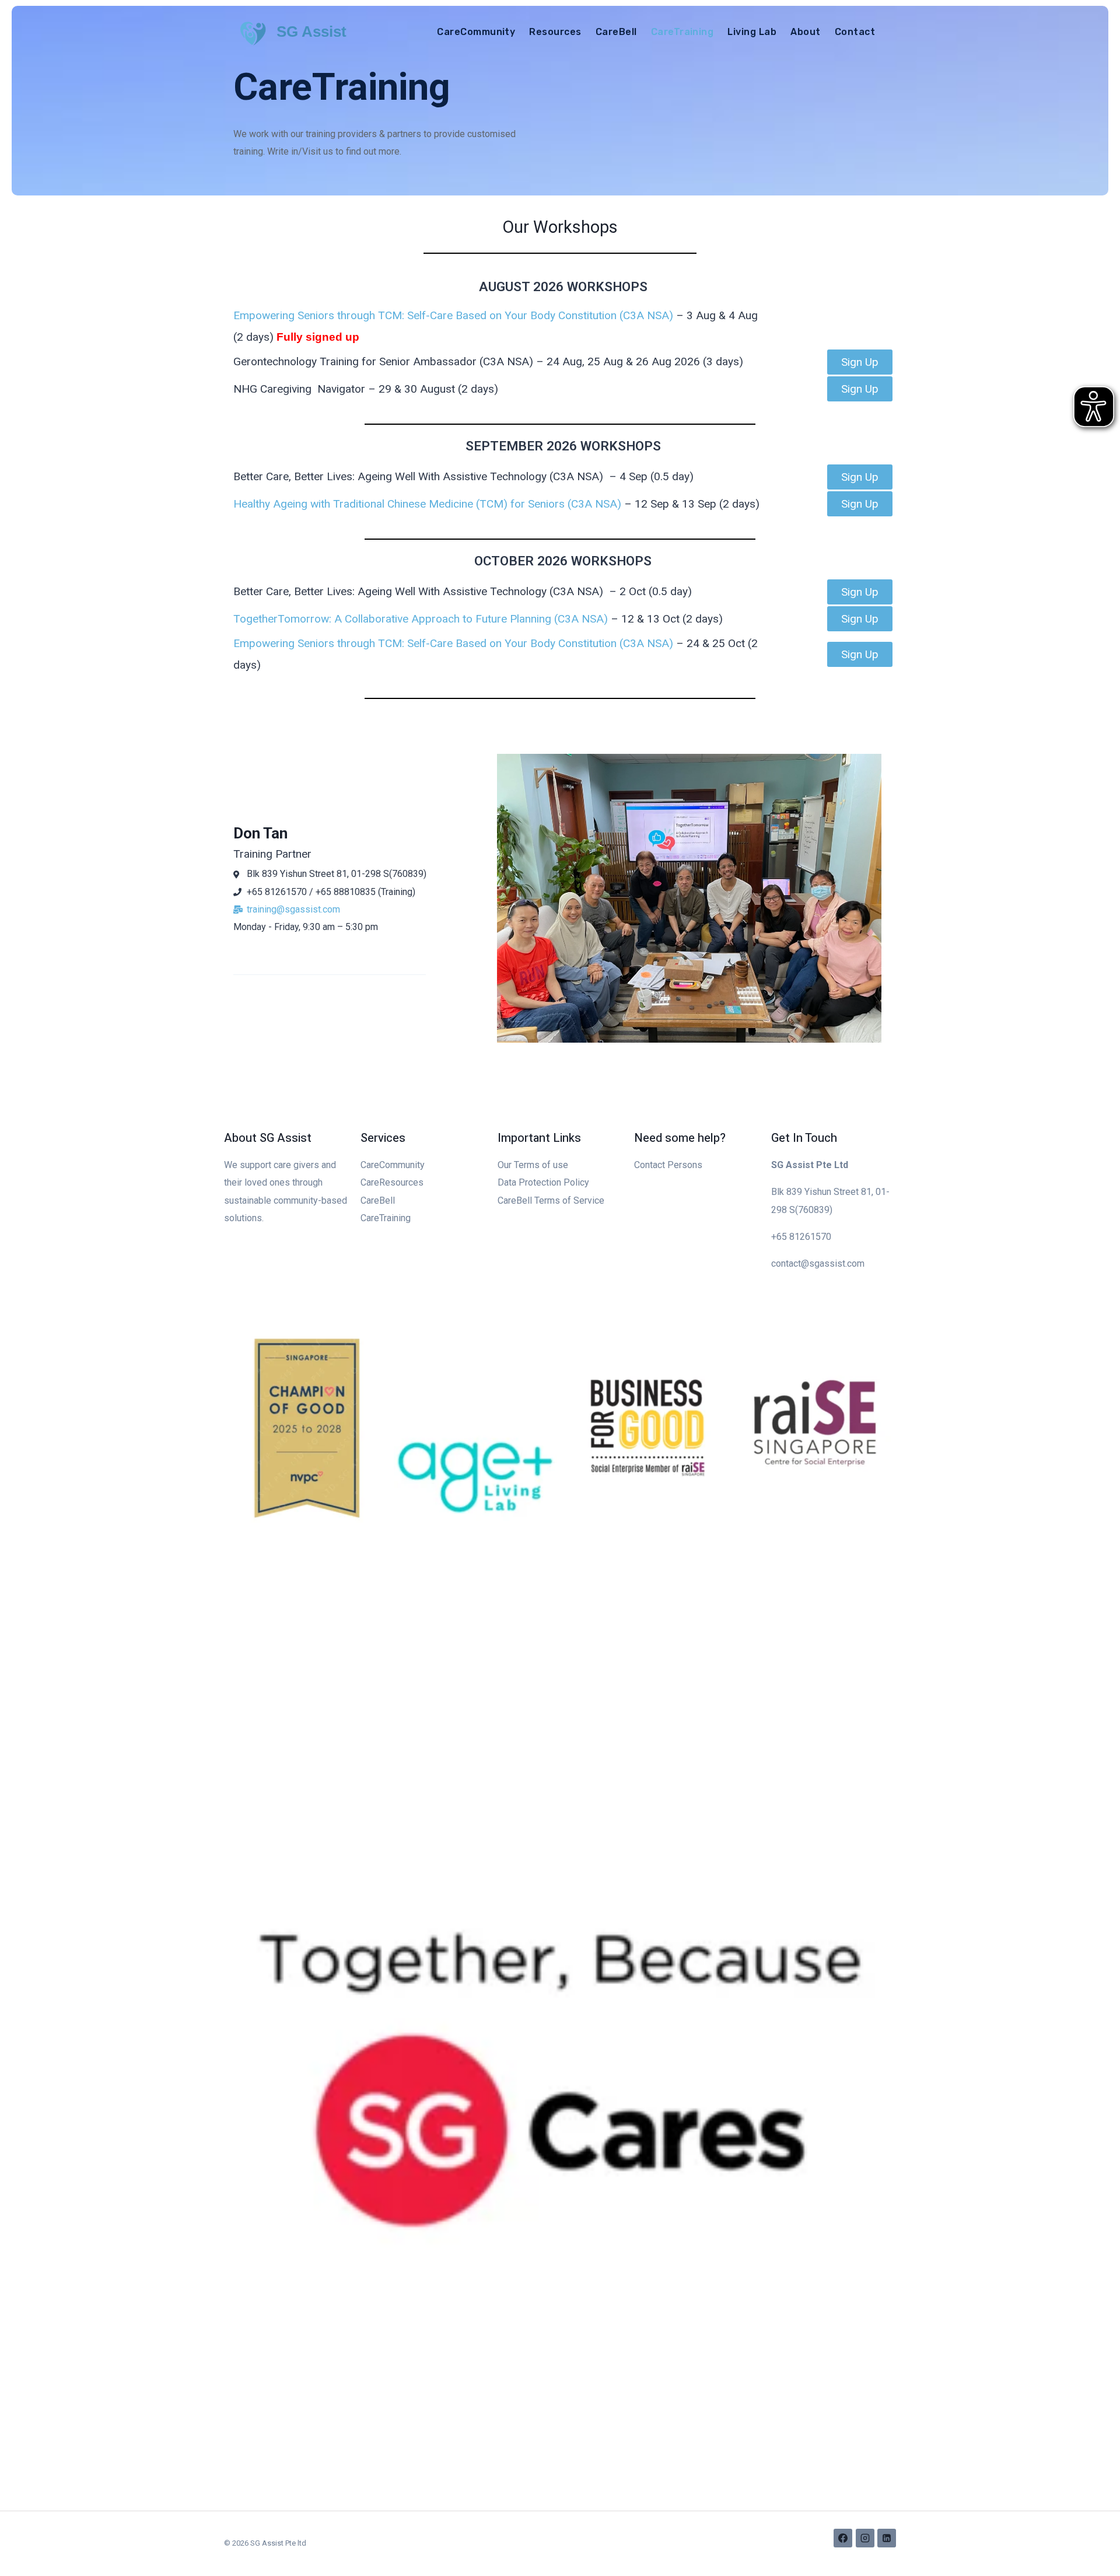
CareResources (392, 1182)
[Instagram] (865, 2538)
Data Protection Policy (543, 1182)
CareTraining (682, 32)
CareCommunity (476, 32)
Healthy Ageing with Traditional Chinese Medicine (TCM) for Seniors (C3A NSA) (427, 504)
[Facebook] (843, 2538)
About (805, 32)
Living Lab (752, 32)
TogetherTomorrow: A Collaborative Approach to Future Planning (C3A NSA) (421, 619)
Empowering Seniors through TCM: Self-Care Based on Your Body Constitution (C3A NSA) (453, 315)
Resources (555, 32)
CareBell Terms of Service (551, 1200)
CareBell (616, 32)
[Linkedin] (887, 2538)
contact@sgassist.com (818, 1263)
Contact (855, 32)
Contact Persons (668, 1165)
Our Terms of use (533, 1165)
